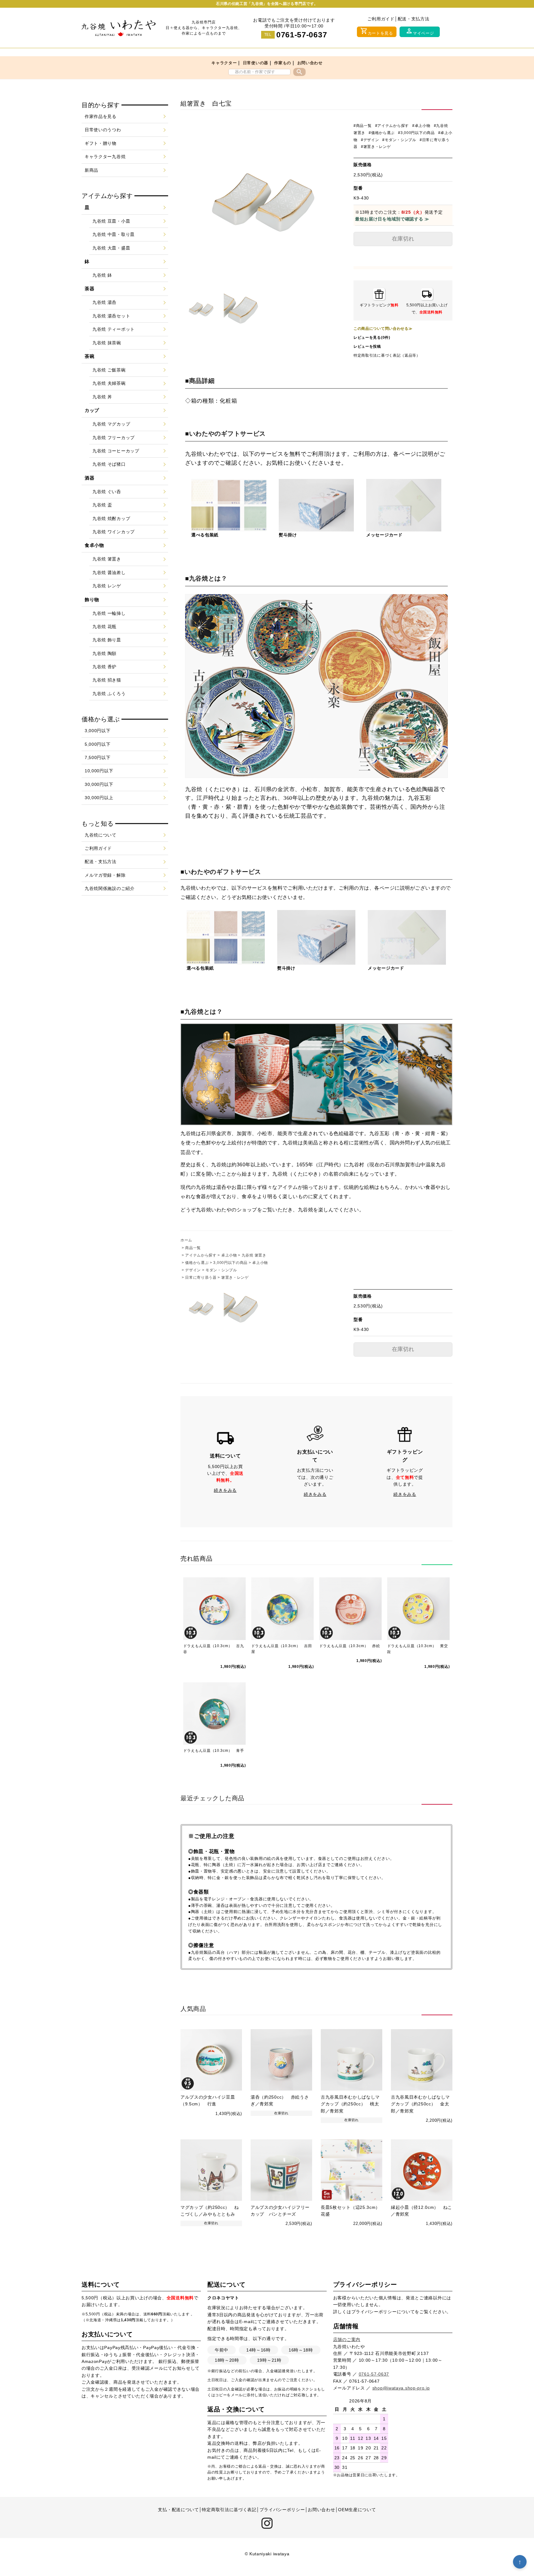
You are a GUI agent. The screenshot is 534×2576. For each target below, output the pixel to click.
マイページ (420, 31)
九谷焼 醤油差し (109, 573)
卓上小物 (229, 1255)
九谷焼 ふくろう (109, 694)
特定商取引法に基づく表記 (229, 2510)
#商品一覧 (363, 126)
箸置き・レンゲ (235, 1278)
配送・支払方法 (414, 19)
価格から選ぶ (197, 1263)
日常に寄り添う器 (201, 1278)
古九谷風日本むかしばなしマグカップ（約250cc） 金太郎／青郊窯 (420, 2104)
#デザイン (370, 140)
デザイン (193, 1270)
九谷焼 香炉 (104, 667)
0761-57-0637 (302, 35)
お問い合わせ (310, 63)
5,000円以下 (98, 744)
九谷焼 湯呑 (104, 302)
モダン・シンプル (221, 1270)
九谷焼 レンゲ (107, 586)
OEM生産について (357, 2510)
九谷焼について (101, 835)
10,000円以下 (99, 771)
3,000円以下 (98, 731)
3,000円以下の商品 (230, 1263)
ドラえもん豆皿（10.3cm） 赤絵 (350, 1646)
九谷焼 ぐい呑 (107, 492)
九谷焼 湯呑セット (111, 316)
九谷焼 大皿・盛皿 (111, 248)
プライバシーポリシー (374, 2312)
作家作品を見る (101, 116)
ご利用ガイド (381, 19)
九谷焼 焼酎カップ (111, 518)
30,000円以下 (99, 784)
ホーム (186, 1240)
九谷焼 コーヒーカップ (116, 451)
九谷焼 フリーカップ (114, 438)
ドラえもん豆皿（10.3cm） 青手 (214, 1751)
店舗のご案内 (347, 2339)
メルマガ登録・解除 (105, 875)
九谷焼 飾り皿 (107, 640)
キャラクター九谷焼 (105, 157)
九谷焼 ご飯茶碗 (109, 370)
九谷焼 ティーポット (114, 329)
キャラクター (224, 63)
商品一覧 (193, 1248)
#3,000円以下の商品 (416, 133)
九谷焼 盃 (102, 505)
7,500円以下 (98, 757)
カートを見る (377, 31)
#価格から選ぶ (382, 133)
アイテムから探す (201, 1255)
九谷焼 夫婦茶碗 (109, 383)
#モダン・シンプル (399, 140)
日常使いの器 (256, 63)
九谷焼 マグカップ (111, 424)
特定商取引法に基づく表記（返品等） (387, 355)
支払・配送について (178, 2510)
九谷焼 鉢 (102, 275)
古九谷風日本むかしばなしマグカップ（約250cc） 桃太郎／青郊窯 (350, 2104)
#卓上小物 (421, 126)
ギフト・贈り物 (101, 143)
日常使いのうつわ (103, 130)
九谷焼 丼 (102, 397)
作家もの (283, 63)
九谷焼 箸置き (254, 1255)
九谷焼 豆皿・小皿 (111, 221)
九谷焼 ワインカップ (114, 532)
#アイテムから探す (392, 126)
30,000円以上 (99, 798)
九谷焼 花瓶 (104, 627)
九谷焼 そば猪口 (109, 464)
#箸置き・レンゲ (376, 147)
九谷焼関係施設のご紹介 (110, 888)
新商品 (91, 170)
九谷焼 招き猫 (107, 680)
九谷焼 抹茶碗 (107, 343)
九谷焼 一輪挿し (109, 613)
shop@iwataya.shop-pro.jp (401, 2388)
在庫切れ (403, 239)
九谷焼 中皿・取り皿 (114, 234)
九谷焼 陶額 (104, 653)
